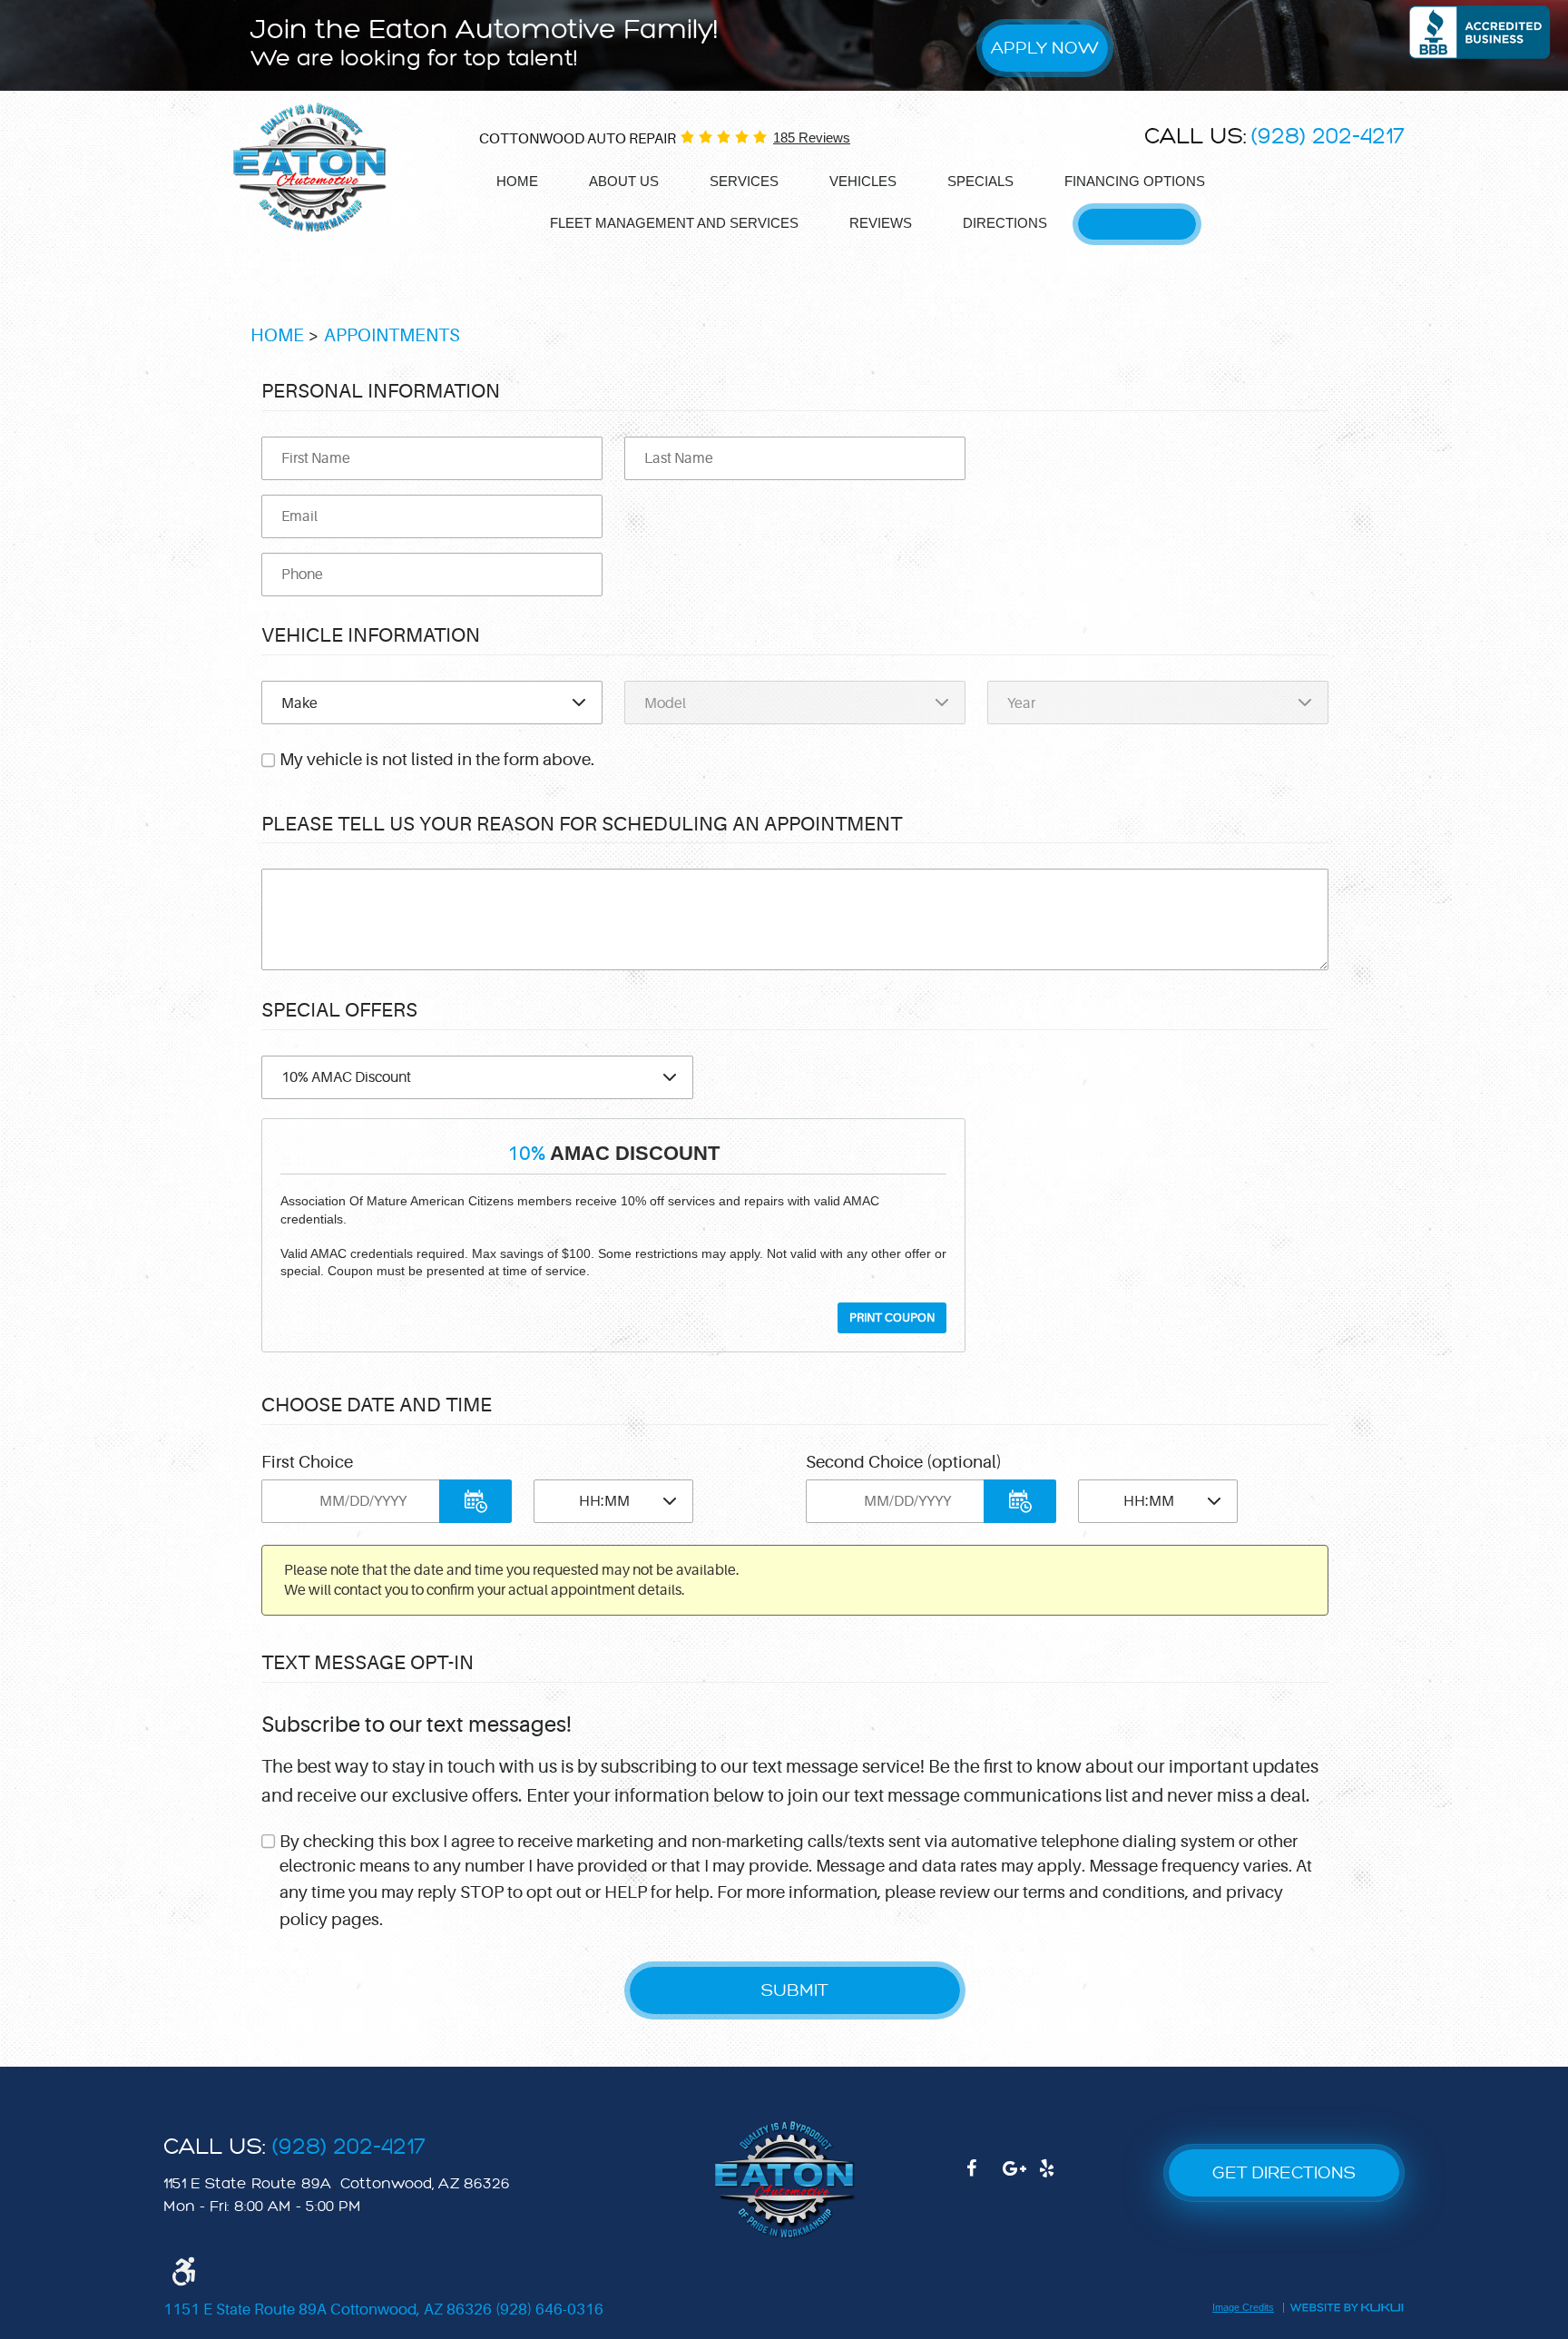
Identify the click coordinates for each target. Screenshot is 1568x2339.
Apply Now (1045, 48)
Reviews (881, 223)
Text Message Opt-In (367, 1662)
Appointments (1137, 223)
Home (517, 181)
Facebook (985, 2177)
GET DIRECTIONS (1284, 2172)
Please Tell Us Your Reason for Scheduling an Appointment (582, 824)
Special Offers (339, 1010)
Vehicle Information (371, 635)
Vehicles (863, 181)
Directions (1005, 223)
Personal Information (381, 391)
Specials (980, 181)
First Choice (307, 1462)
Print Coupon (892, 1318)
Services (744, 181)
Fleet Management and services (674, 223)
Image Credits (1243, 2308)
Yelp (1057, 2177)
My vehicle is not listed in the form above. (437, 760)
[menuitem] (517, 182)
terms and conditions (1104, 1892)
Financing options (1135, 181)
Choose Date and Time (377, 1405)
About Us (624, 181)
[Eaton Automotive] (310, 168)
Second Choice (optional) (904, 1462)
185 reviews (812, 138)
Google (1021, 2177)
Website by (1346, 2306)
